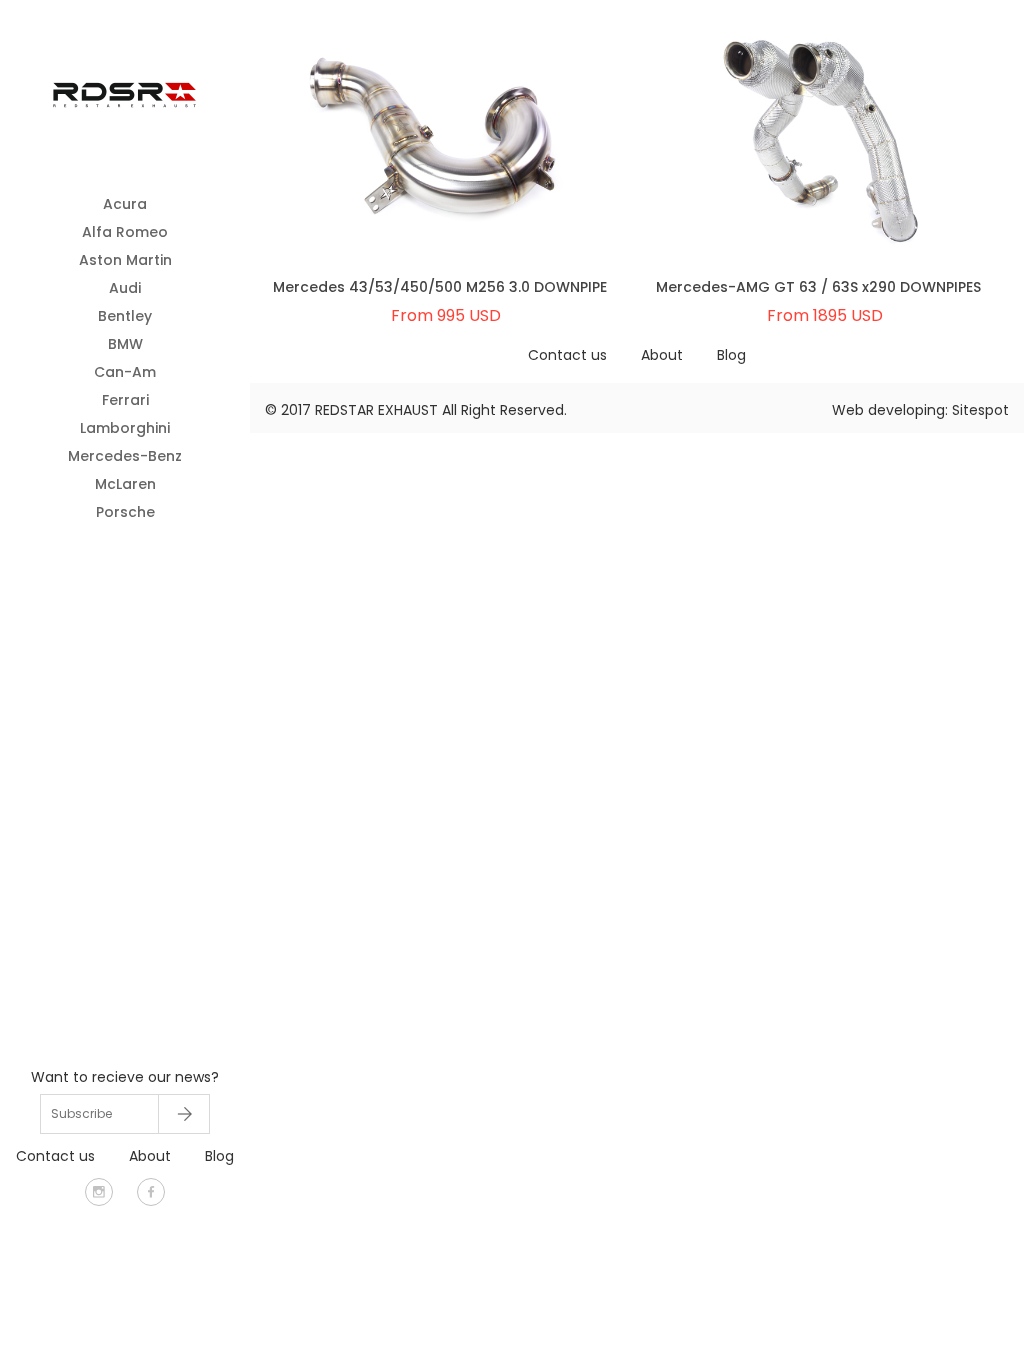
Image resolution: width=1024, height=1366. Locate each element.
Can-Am (125, 372)
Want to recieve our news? (125, 1077)
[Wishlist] (491, 164)
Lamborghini (125, 428)
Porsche (125, 512)
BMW (125, 344)
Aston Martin (125, 260)
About (150, 1156)
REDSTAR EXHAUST (376, 410)
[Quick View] (388, 164)
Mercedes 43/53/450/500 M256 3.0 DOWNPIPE (440, 287)
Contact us (55, 1156)
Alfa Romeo (125, 232)
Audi (125, 288)
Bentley (125, 316)
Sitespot (980, 410)
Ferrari (125, 400)
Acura (125, 204)
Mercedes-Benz (125, 456)
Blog (219, 1156)
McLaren (125, 484)
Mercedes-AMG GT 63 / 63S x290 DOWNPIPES (818, 287)
